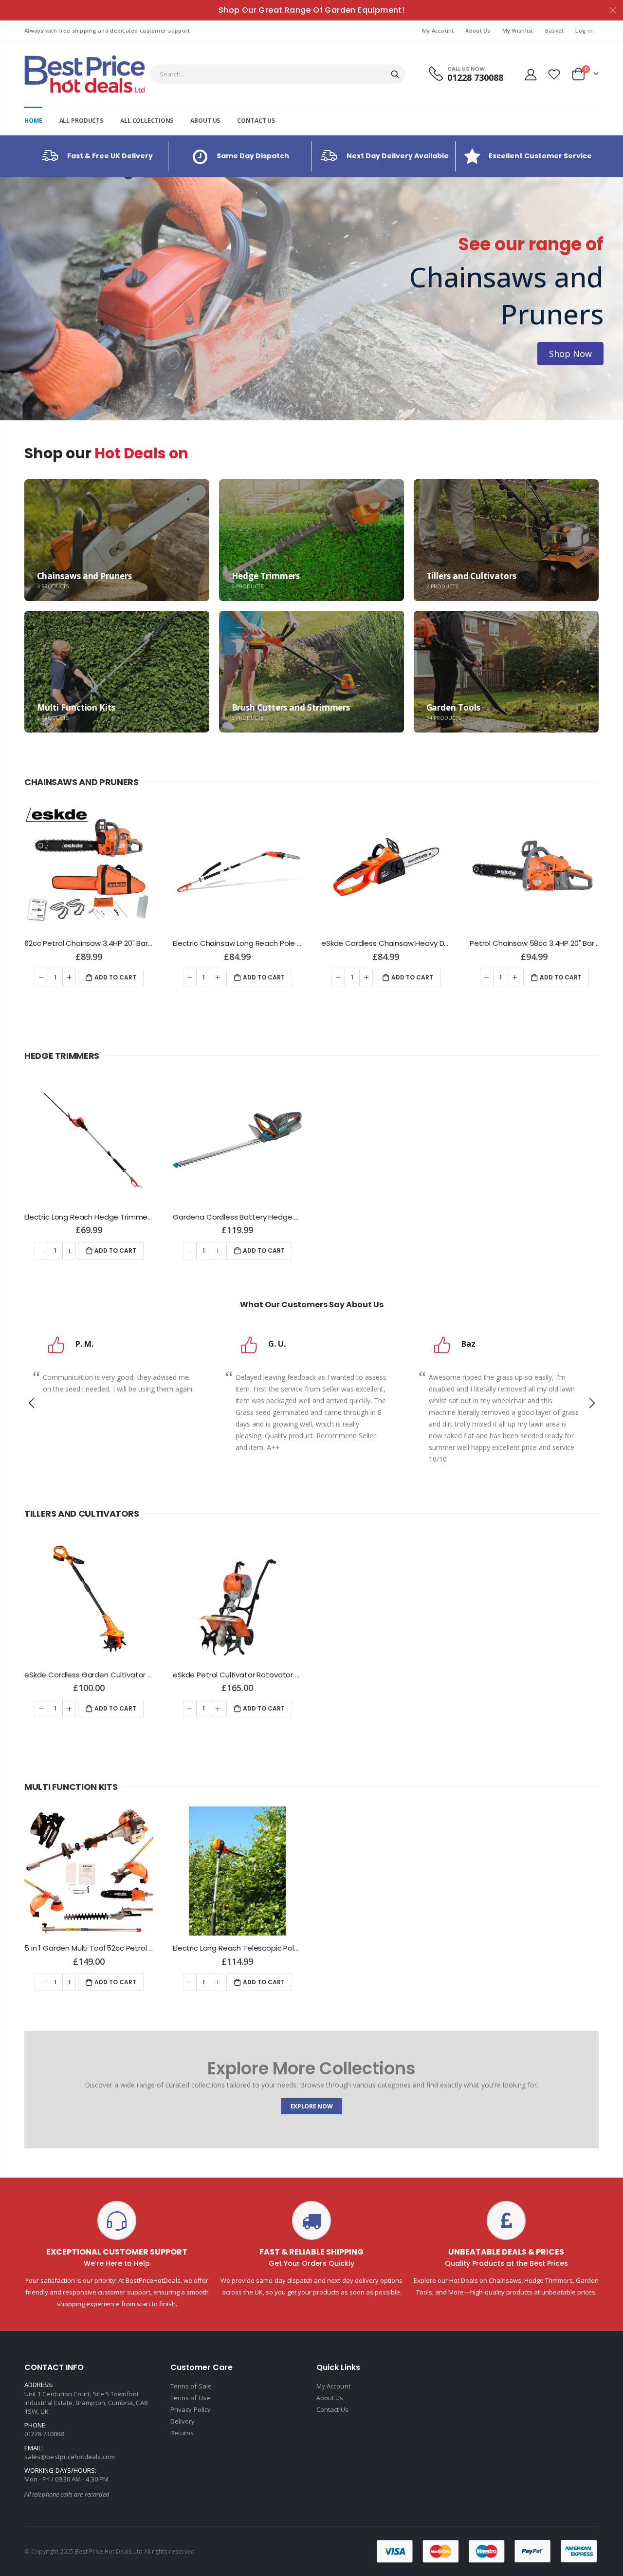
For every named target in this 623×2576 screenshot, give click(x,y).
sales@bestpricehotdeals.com (70, 2457)
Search (395, 74)
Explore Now (312, 2106)
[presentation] (10, 299)
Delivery (183, 2421)
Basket (555, 30)
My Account (438, 30)
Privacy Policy (191, 2409)
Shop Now (53, 335)
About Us (478, 30)
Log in (584, 30)
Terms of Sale (191, 2386)
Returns (182, 2433)
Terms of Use (190, 2398)
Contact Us (332, 2409)
